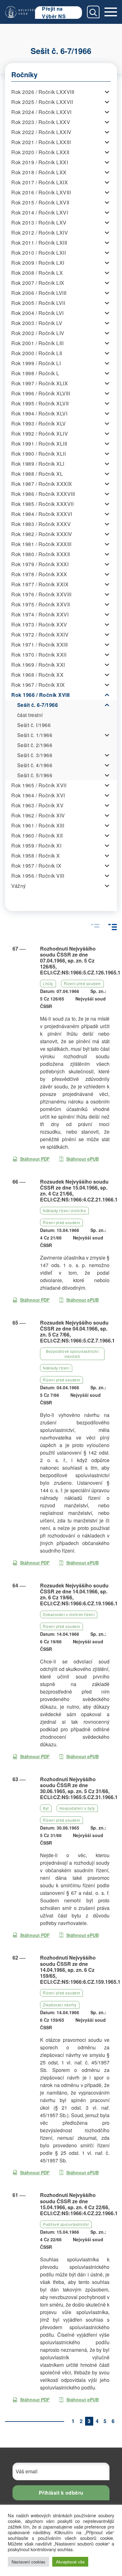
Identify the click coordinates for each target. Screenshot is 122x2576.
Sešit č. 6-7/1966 (38, 705)
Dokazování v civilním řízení (69, 1614)
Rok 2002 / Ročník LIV (38, 333)
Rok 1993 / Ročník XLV (39, 423)
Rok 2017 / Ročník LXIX (40, 182)
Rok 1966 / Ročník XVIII (41, 695)
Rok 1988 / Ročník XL (37, 474)
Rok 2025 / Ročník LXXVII (42, 102)
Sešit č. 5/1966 (35, 775)
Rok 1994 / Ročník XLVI (39, 413)
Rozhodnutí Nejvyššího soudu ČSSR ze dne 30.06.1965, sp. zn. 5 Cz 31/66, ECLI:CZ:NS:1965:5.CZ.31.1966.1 (79, 1788)
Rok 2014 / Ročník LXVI (40, 212)
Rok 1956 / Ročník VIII (38, 876)
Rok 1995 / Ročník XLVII (40, 403)
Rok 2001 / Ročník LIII (37, 343)
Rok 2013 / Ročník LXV (39, 222)
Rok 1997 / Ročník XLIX (40, 383)
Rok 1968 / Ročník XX (37, 675)
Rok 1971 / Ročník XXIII (40, 645)
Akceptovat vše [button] (70, 2562)
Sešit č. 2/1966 (35, 745)
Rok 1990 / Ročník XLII (38, 454)
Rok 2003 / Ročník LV (37, 323)
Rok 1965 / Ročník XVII (39, 785)
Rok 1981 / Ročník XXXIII (41, 544)
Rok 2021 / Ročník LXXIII (41, 142)
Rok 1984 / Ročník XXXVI (42, 514)
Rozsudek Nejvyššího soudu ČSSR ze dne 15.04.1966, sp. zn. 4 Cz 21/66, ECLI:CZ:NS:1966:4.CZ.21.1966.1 (79, 1191)
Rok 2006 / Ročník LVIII (39, 293)
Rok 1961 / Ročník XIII (38, 825)
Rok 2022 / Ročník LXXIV (41, 132)
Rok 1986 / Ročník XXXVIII (43, 494)
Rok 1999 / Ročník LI (36, 363)
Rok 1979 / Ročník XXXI (40, 564)
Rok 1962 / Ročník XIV (38, 815)
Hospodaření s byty (77, 1808)
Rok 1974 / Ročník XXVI (40, 614)
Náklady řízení (56, 1368)
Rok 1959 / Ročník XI (36, 846)
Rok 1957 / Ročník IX (36, 866)
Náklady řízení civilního (64, 1210)
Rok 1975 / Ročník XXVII (41, 604)
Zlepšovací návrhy (60, 2005)
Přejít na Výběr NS (54, 13)
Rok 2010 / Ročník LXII (38, 253)
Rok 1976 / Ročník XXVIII (41, 594)
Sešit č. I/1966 (34, 725)
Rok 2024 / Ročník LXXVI (41, 112)
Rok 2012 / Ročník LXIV (40, 233)
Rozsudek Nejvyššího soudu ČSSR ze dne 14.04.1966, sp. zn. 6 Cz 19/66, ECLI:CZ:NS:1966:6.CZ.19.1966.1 (79, 1594)
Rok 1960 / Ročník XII (37, 835)
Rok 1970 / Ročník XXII (39, 655)
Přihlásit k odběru (61, 2493)
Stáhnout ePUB (83, 1159)
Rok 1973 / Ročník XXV (39, 624)
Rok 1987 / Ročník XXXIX (42, 484)
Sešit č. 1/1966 (35, 735)
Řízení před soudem (82, 983)
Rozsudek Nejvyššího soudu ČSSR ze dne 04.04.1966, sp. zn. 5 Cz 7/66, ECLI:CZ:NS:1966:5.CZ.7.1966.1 (77, 1332)
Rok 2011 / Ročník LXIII (39, 243)
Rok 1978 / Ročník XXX (39, 574)
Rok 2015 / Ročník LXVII (40, 202)
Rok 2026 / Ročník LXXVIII (43, 92)
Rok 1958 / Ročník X (36, 856)
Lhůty (48, 983)
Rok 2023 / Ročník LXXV (41, 122)
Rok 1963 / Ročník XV (37, 805)
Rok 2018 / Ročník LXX (39, 172)
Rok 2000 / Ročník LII (37, 353)
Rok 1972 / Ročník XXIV (40, 635)
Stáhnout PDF (35, 1159)
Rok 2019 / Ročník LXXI (40, 162)
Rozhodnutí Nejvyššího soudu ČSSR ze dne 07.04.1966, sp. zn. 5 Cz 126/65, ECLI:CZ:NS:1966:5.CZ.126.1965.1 (80, 961)
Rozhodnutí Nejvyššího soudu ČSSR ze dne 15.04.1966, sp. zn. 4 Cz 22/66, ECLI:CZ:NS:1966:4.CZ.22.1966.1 (79, 2204)
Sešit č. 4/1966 (35, 765)
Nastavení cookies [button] (28, 2562)
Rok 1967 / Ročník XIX (38, 685)
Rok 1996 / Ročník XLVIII (41, 393)
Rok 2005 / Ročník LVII (38, 303)
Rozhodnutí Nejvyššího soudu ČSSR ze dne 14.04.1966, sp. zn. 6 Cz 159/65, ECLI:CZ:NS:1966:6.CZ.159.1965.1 (80, 1970)
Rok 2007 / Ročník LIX (38, 283)
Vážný (19, 886)
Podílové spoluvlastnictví (66, 2224)
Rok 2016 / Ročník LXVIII (41, 192)
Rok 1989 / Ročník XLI (38, 464)
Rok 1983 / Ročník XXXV (41, 524)
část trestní (30, 715)
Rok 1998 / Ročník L (35, 373)
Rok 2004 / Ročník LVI (38, 313)
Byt (46, 1808)
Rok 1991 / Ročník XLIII (39, 444)
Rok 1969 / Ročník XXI (38, 665)
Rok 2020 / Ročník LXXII (40, 152)
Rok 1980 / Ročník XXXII (41, 554)
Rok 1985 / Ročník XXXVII (42, 504)
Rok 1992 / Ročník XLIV (40, 434)
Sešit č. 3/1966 (35, 755)
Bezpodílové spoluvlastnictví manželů (72, 1354)
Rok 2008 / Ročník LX (37, 273)
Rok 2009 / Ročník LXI (38, 263)
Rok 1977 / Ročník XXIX (40, 584)
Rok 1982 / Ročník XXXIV (42, 534)
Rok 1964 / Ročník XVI (38, 795)
